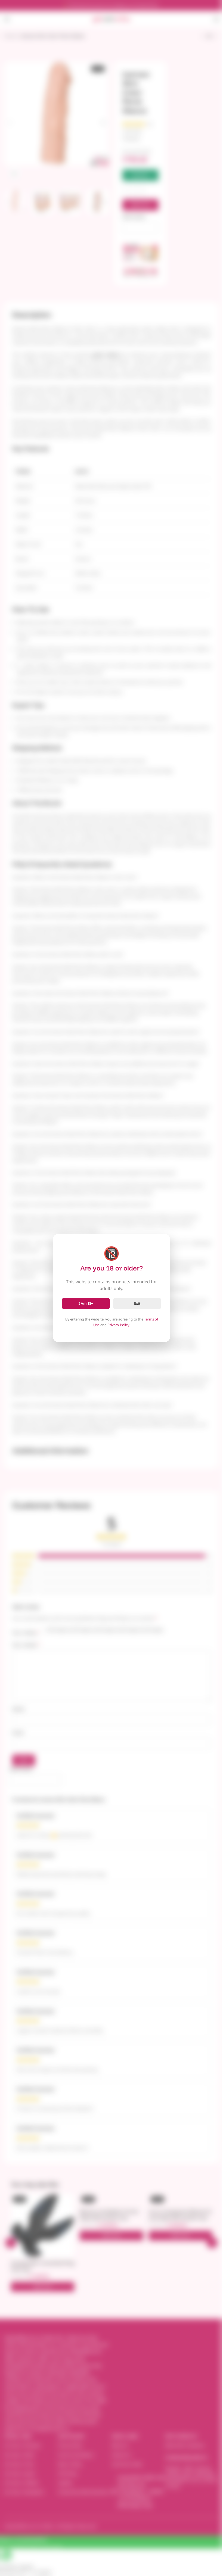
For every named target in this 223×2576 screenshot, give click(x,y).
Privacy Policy (118, 1325)
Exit (137, 1303)
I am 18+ (86, 1303)
